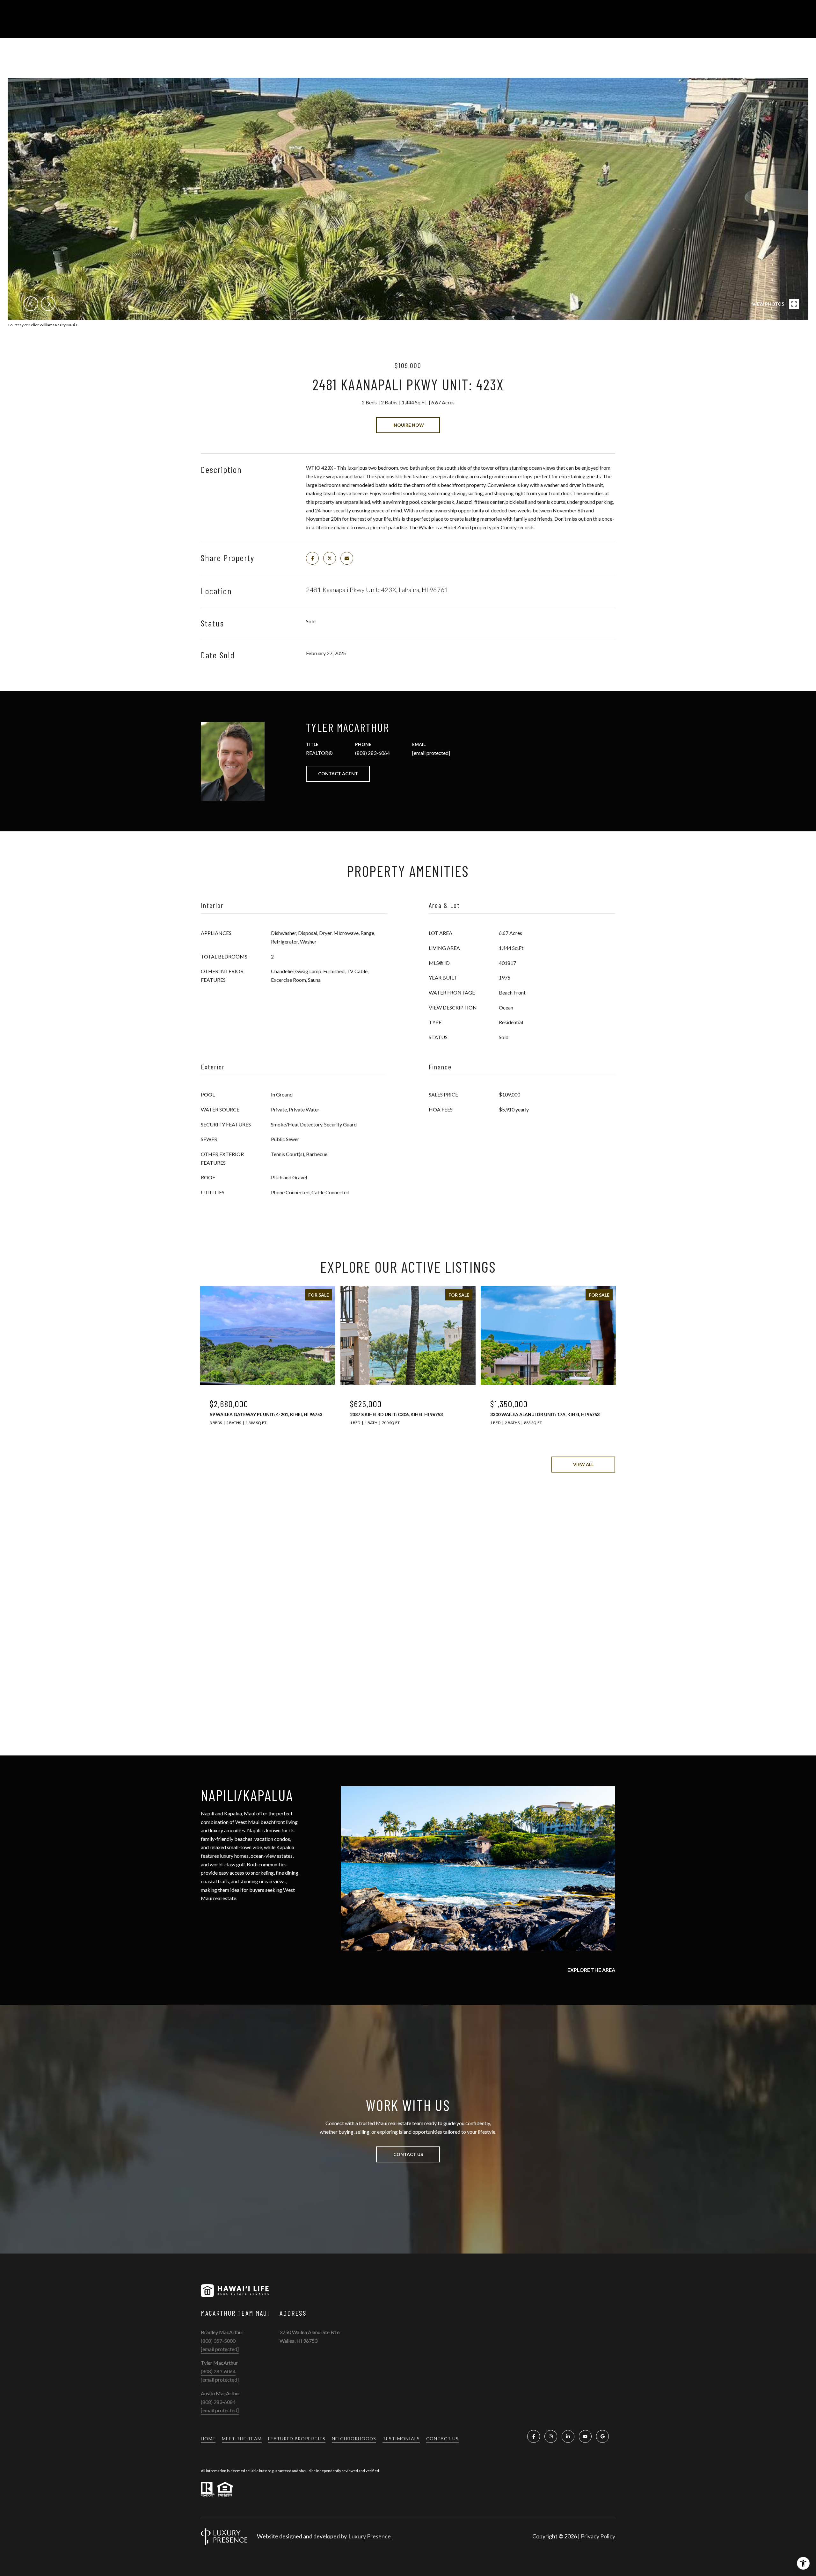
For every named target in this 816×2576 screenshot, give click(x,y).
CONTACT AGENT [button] (338, 774)
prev (31, 304)
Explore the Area (591, 1970)
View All (583, 1464)
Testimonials (401, 2439)
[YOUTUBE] (585, 2436)
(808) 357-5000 (218, 2341)
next (48, 304)
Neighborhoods (354, 2439)
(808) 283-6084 (218, 2402)
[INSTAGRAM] (551, 2436)
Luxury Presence (370, 2536)
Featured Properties (297, 2439)
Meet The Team (242, 2439)
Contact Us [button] (408, 2154)
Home (208, 2439)
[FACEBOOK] (534, 2436)
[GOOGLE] (602, 2436)
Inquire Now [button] (408, 425)
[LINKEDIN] (568, 2436)
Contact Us (442, 2439)
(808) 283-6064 (372, 753)
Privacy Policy (598, 2536)
